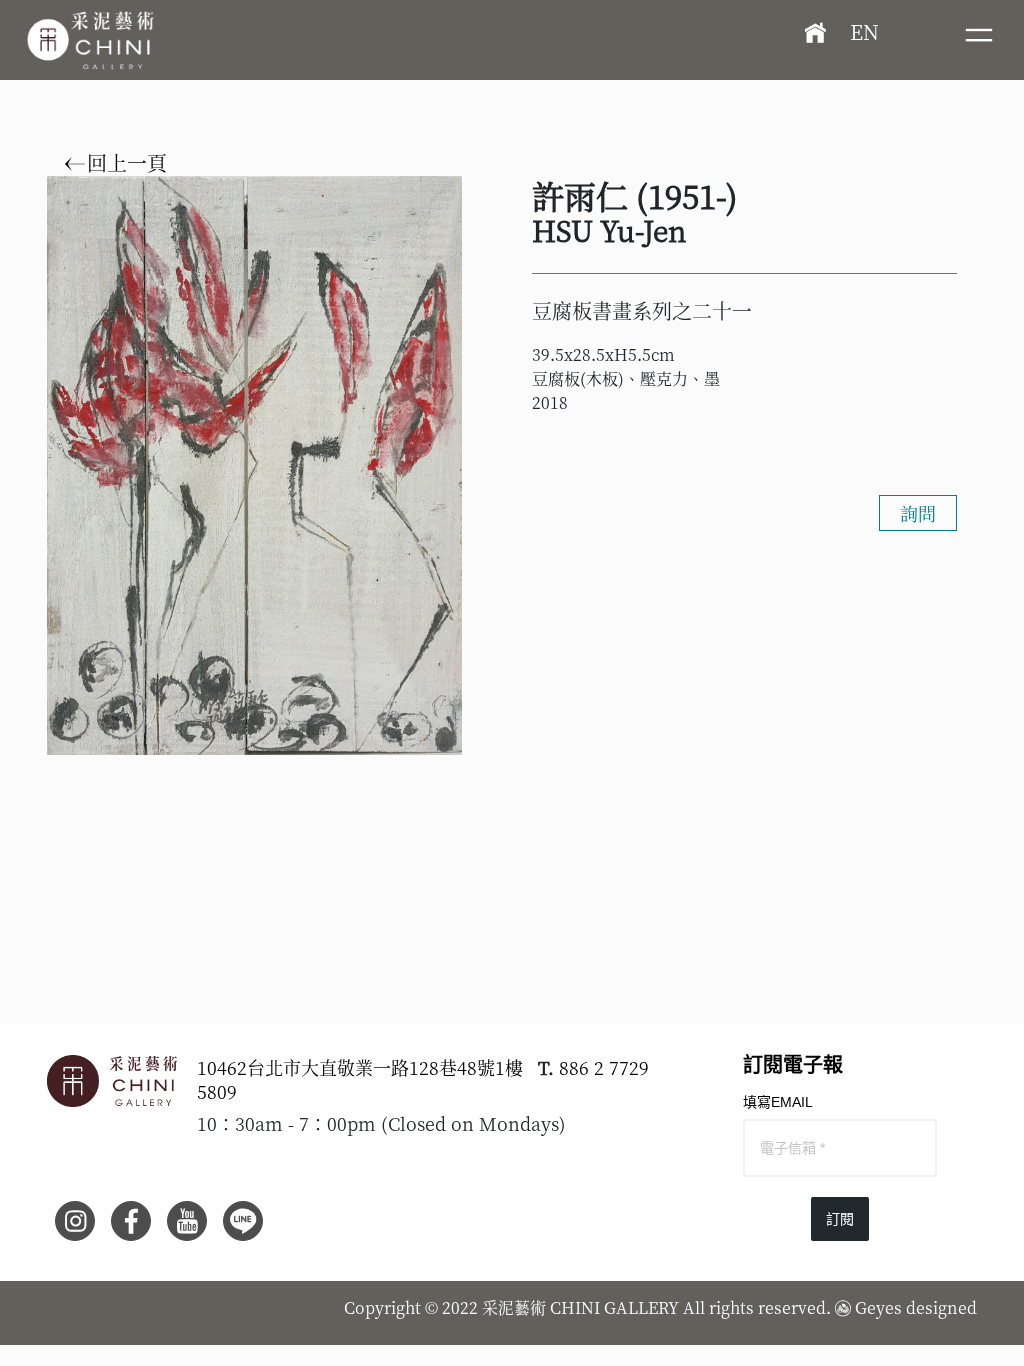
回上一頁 (124, 163)
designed (941, 1307)
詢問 (918, 513)
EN (864, 31)
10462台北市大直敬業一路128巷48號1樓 (360, 1067)
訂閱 (840, 1219)
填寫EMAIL (778, 1102)
